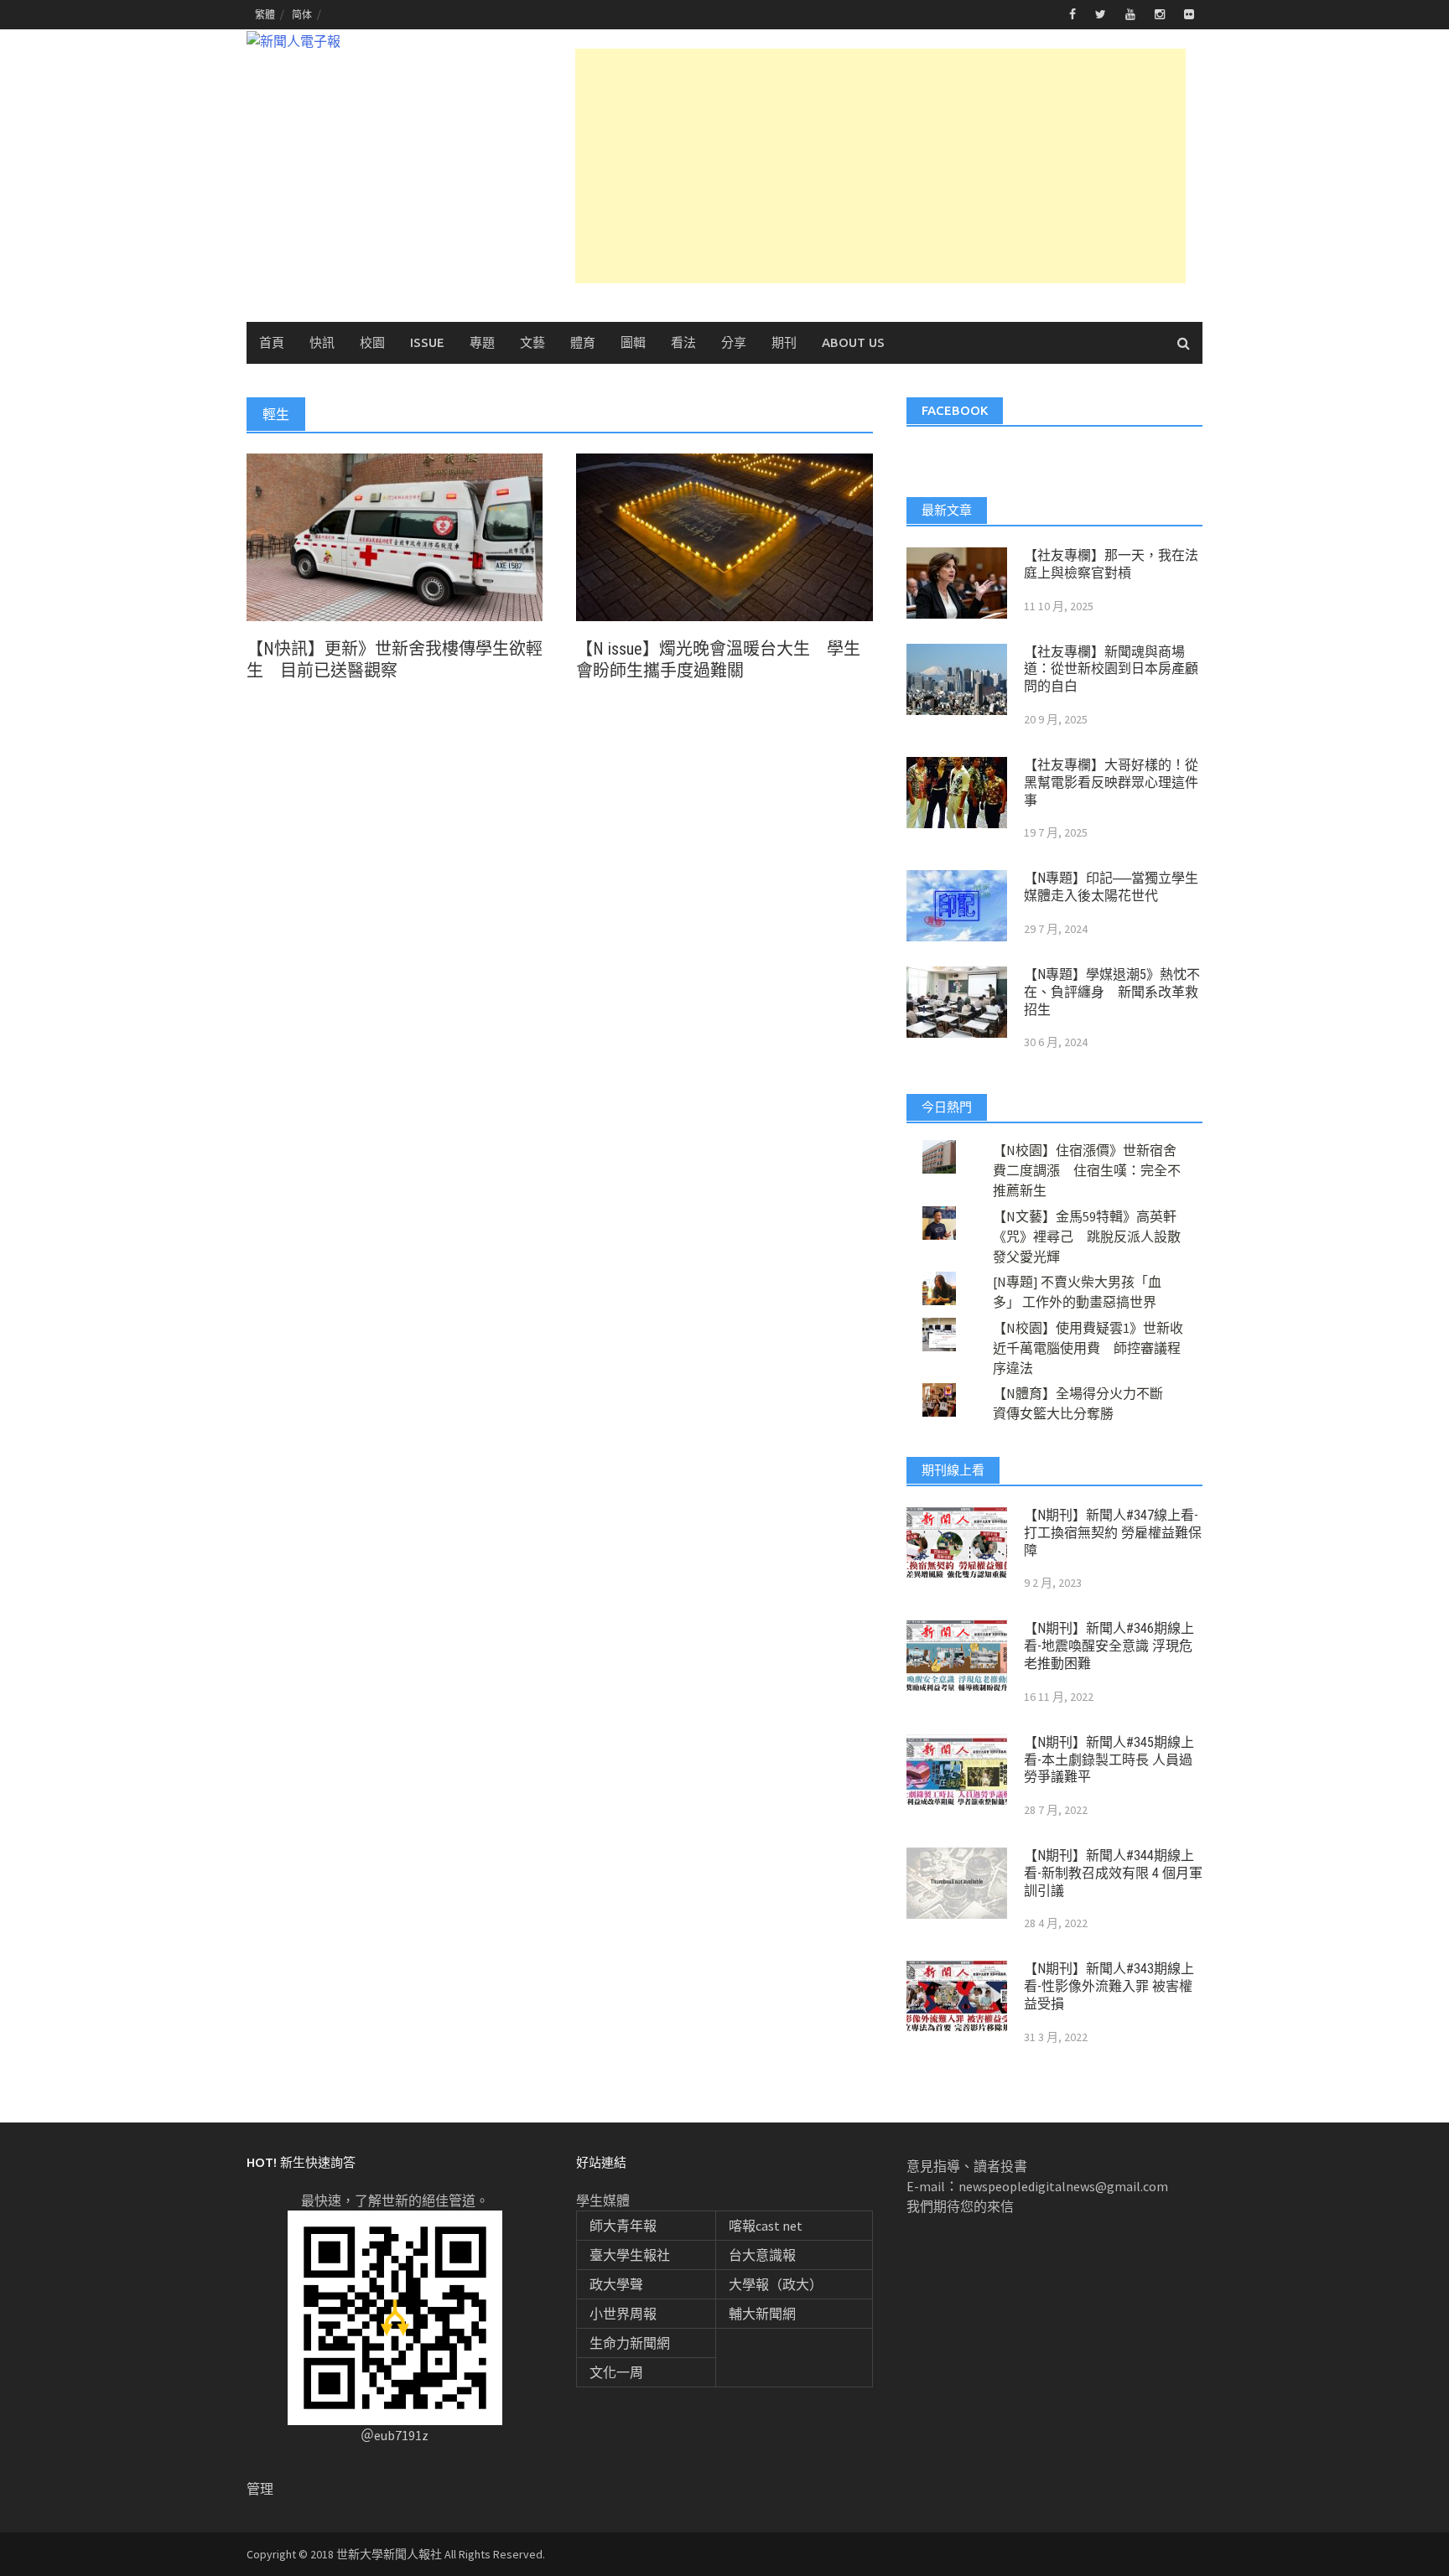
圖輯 (633, 342)
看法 (683, 342)
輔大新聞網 (762, 2314)
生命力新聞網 (630, 2343)
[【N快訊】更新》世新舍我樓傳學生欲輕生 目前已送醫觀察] (395, 536)
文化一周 (616, 2372)
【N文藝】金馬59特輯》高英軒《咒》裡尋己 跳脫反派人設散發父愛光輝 (1087, 1236)
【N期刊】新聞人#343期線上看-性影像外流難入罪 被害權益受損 (1109, 1986)
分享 (734, 342)
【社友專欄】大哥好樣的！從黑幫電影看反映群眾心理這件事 (1111, 783)
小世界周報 (623, 2314)
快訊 (322, 342)
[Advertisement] (880, 166)
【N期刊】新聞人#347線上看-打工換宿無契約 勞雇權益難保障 (1113, 1533)
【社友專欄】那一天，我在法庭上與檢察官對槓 (1111, 564)
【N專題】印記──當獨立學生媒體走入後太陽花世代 (1111, 887)
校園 (372, 342)
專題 (482, 342)
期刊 (784, 342)
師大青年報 (623, 2226)
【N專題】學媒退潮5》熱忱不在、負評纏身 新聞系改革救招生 (1112, 992)
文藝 (532, 342)
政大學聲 (616, 2284)
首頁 (272, 342)
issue (427, 342)
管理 (260, 2489)
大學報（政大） (776, 2284)
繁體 (265, 15)
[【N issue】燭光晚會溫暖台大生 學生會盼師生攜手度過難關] (724, 536)
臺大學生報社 (630, 2255)
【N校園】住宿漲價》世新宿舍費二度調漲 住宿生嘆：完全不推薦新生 (1087, 1170)
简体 (302, 15)
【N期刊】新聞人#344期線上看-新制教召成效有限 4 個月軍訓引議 (1113, 1873)
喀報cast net (766, 2226)
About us (853, 342)
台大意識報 (762, 2255)
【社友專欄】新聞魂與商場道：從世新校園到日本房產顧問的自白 (1111, 669)
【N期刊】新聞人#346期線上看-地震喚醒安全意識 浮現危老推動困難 (1109, 1646)
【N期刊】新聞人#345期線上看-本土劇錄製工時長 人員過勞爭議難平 (1109, 1760)
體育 (583, 342)
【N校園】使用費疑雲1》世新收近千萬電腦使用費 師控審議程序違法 (1088, 1348)
